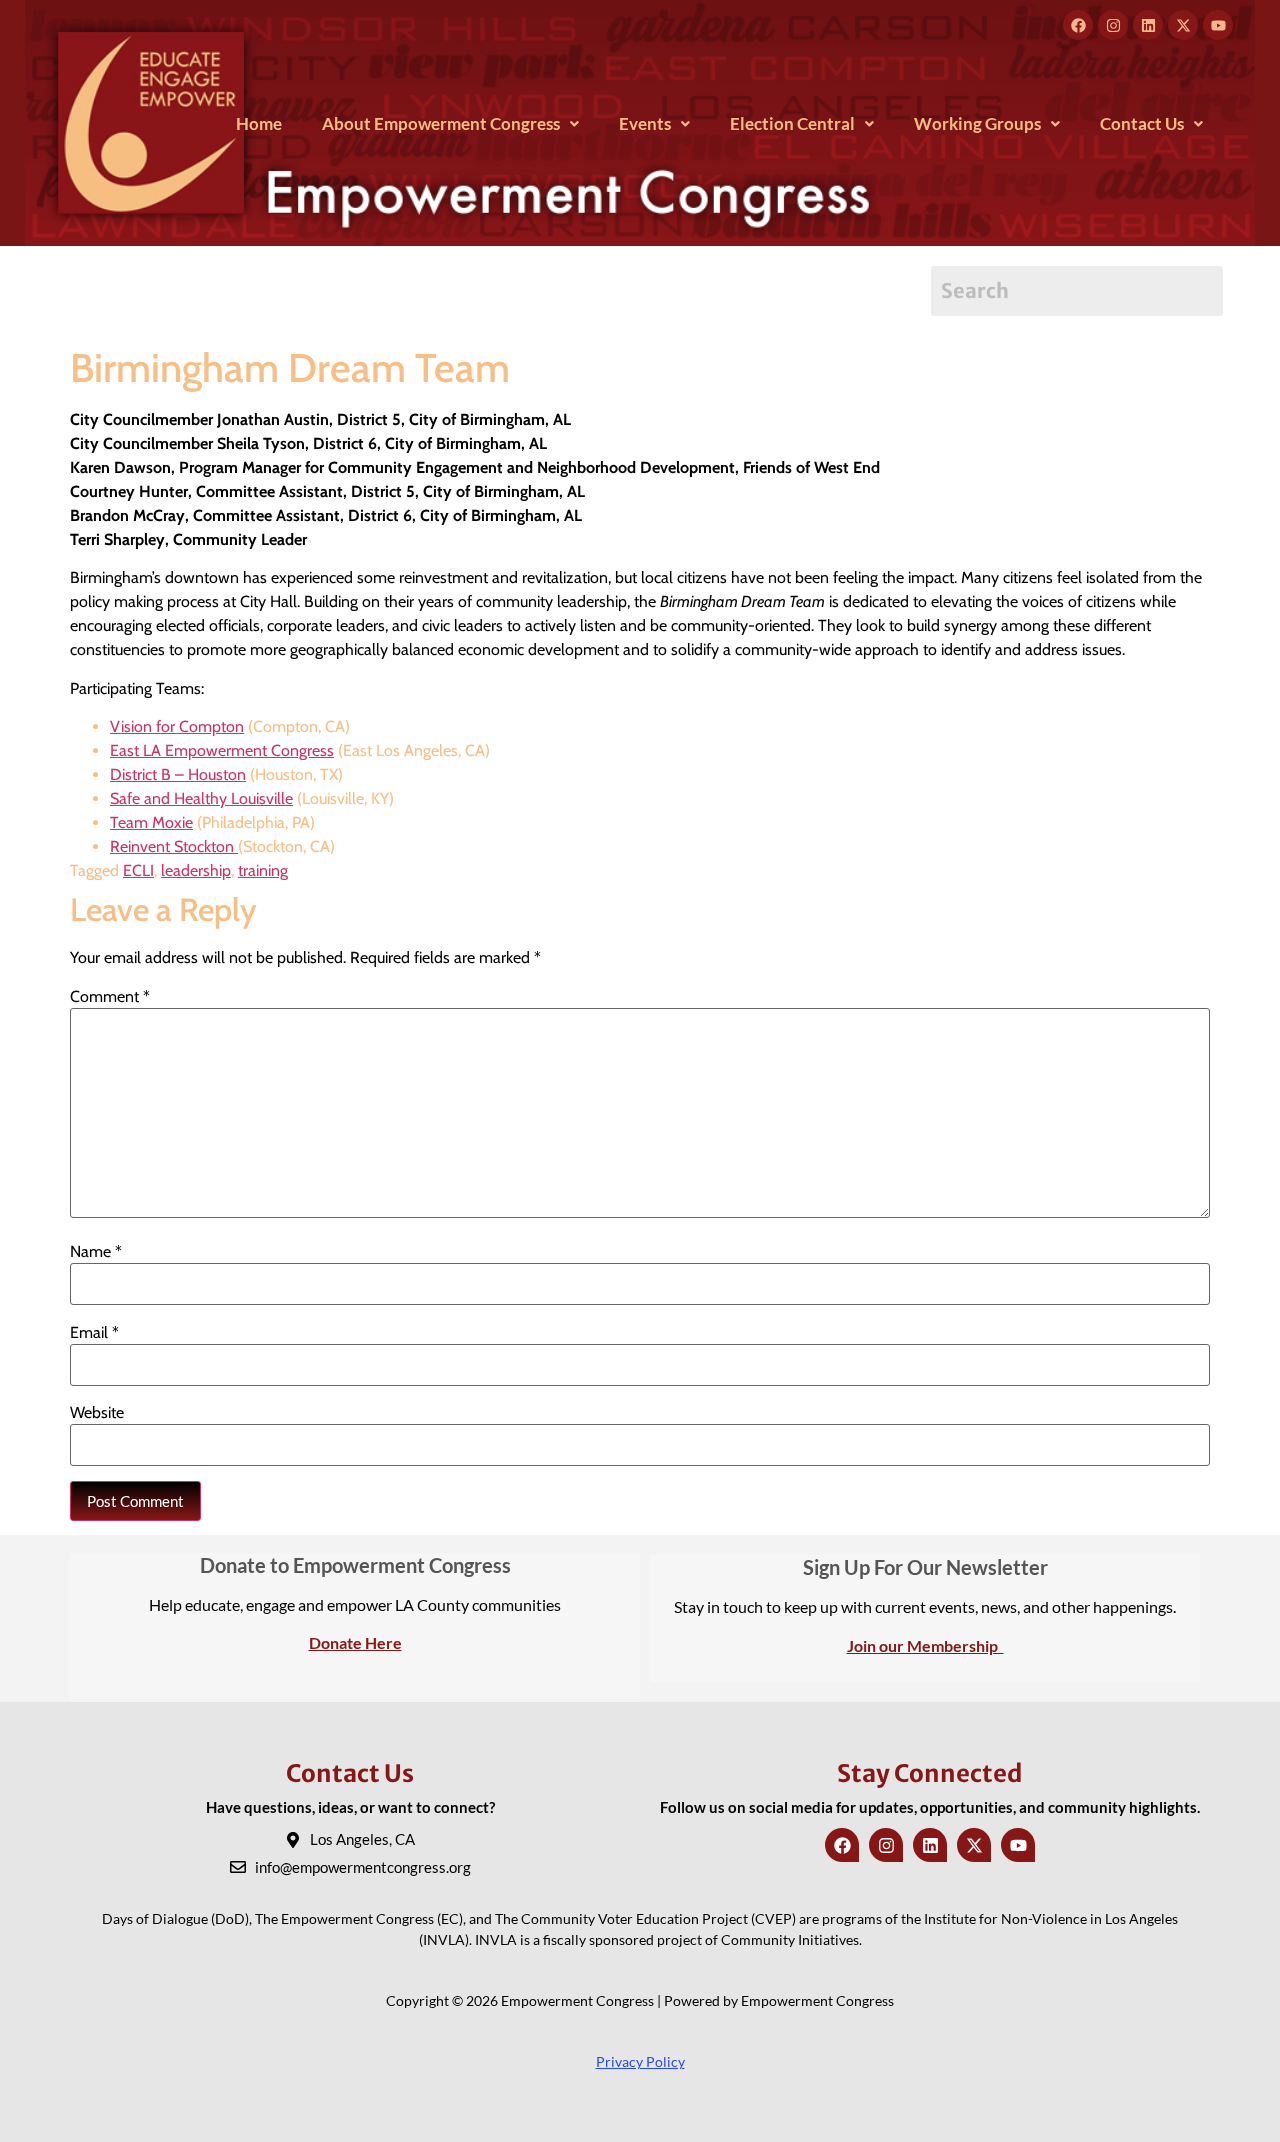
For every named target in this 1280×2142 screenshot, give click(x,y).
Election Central (792, 123)
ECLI (138, 870)
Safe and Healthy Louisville (201, 798)
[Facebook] (1078, 25)
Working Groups (977, 123)
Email (94, 1333)
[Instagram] (1113, 25)
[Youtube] (1218, 25)
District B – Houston (178, 774)
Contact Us (1142, 123)
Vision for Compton (177, 726)
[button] (450, 123)
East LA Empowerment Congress (222, 750)
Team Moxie (151, 822)
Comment (110, 997)
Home (259, 123)
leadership (196, 870)
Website (97, 1413)
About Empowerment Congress (441, 123)
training (263, 870)
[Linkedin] (1148, 25)
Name (96, 1252)
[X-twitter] (1183, 25)
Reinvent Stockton (174, 846)
